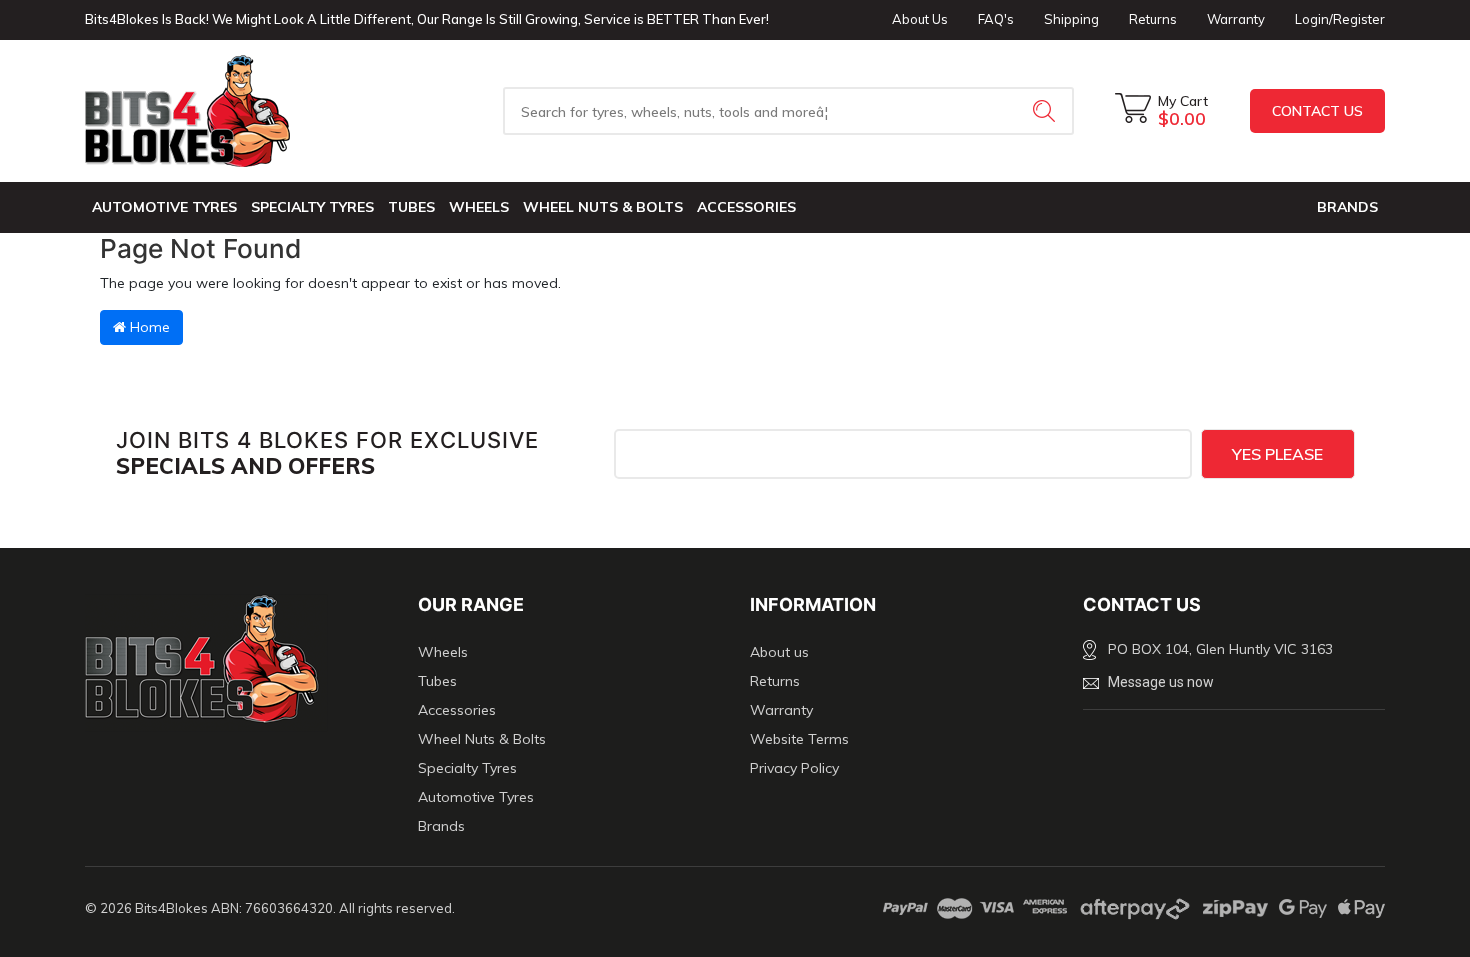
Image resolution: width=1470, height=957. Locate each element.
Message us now (1161, 682)
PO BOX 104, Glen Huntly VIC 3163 (1220, 649)
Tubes (411, 207)
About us (779, 652)
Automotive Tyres (164, 207)
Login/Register (1340, 19)
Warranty (1236, 19)
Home (148, 327)
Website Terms (799, 739)
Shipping (1071, 19)
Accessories (746, 207)
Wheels (479, 207)
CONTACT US (1317, 111)
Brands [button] (1347, 207)
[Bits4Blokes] (236, 111)
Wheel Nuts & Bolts (603, 207)
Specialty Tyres (312, 207)
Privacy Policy (794, 768)
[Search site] (1046, 111)
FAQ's (996, 19)
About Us (920, 19)
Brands (441, 826)
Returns (1153, 19)
